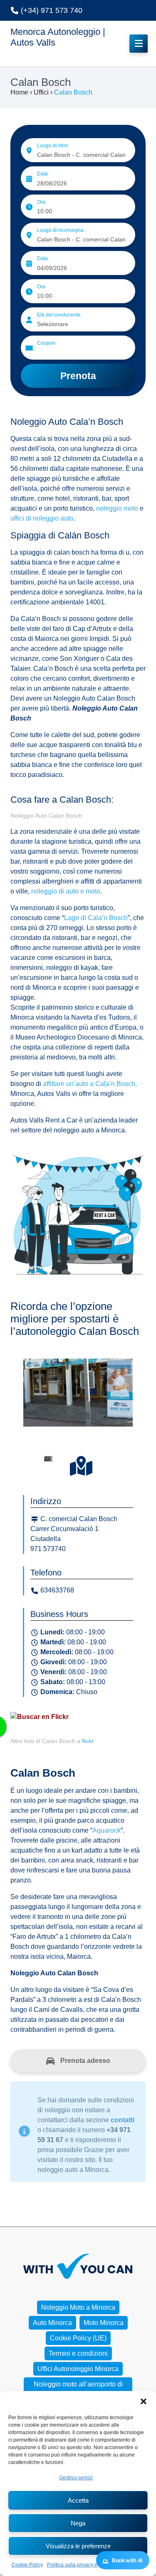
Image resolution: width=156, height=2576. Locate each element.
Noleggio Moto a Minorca (78, 2307)
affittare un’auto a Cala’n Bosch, (89, 1084)
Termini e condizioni (78, 2353)
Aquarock (106, 1830)
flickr (88, 1741)
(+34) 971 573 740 (51, 10)
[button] (144, 2401)
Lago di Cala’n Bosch (96, 918)
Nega (78, 2523)
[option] (78, 1395)
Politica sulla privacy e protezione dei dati (94, 2565)
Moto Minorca (104, 2323)
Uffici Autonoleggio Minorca (78, 2369)
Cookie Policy (27, 2565)
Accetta (78, 2500)
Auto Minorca (52, 2323)
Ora (41, 202)
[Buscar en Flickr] (40, 1716)
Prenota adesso (84, 2061)
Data (42, 174)
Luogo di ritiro (53, 146)
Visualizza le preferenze (78, 2546)
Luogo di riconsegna (60, 230)
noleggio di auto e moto (66, 891)
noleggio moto (117, 508)
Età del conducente (59, 315)
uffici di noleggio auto (42, 518)
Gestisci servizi (76, 2478)
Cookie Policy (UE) (78, 2338)
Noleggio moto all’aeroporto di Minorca (78, 2389)
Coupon (46, 343)
